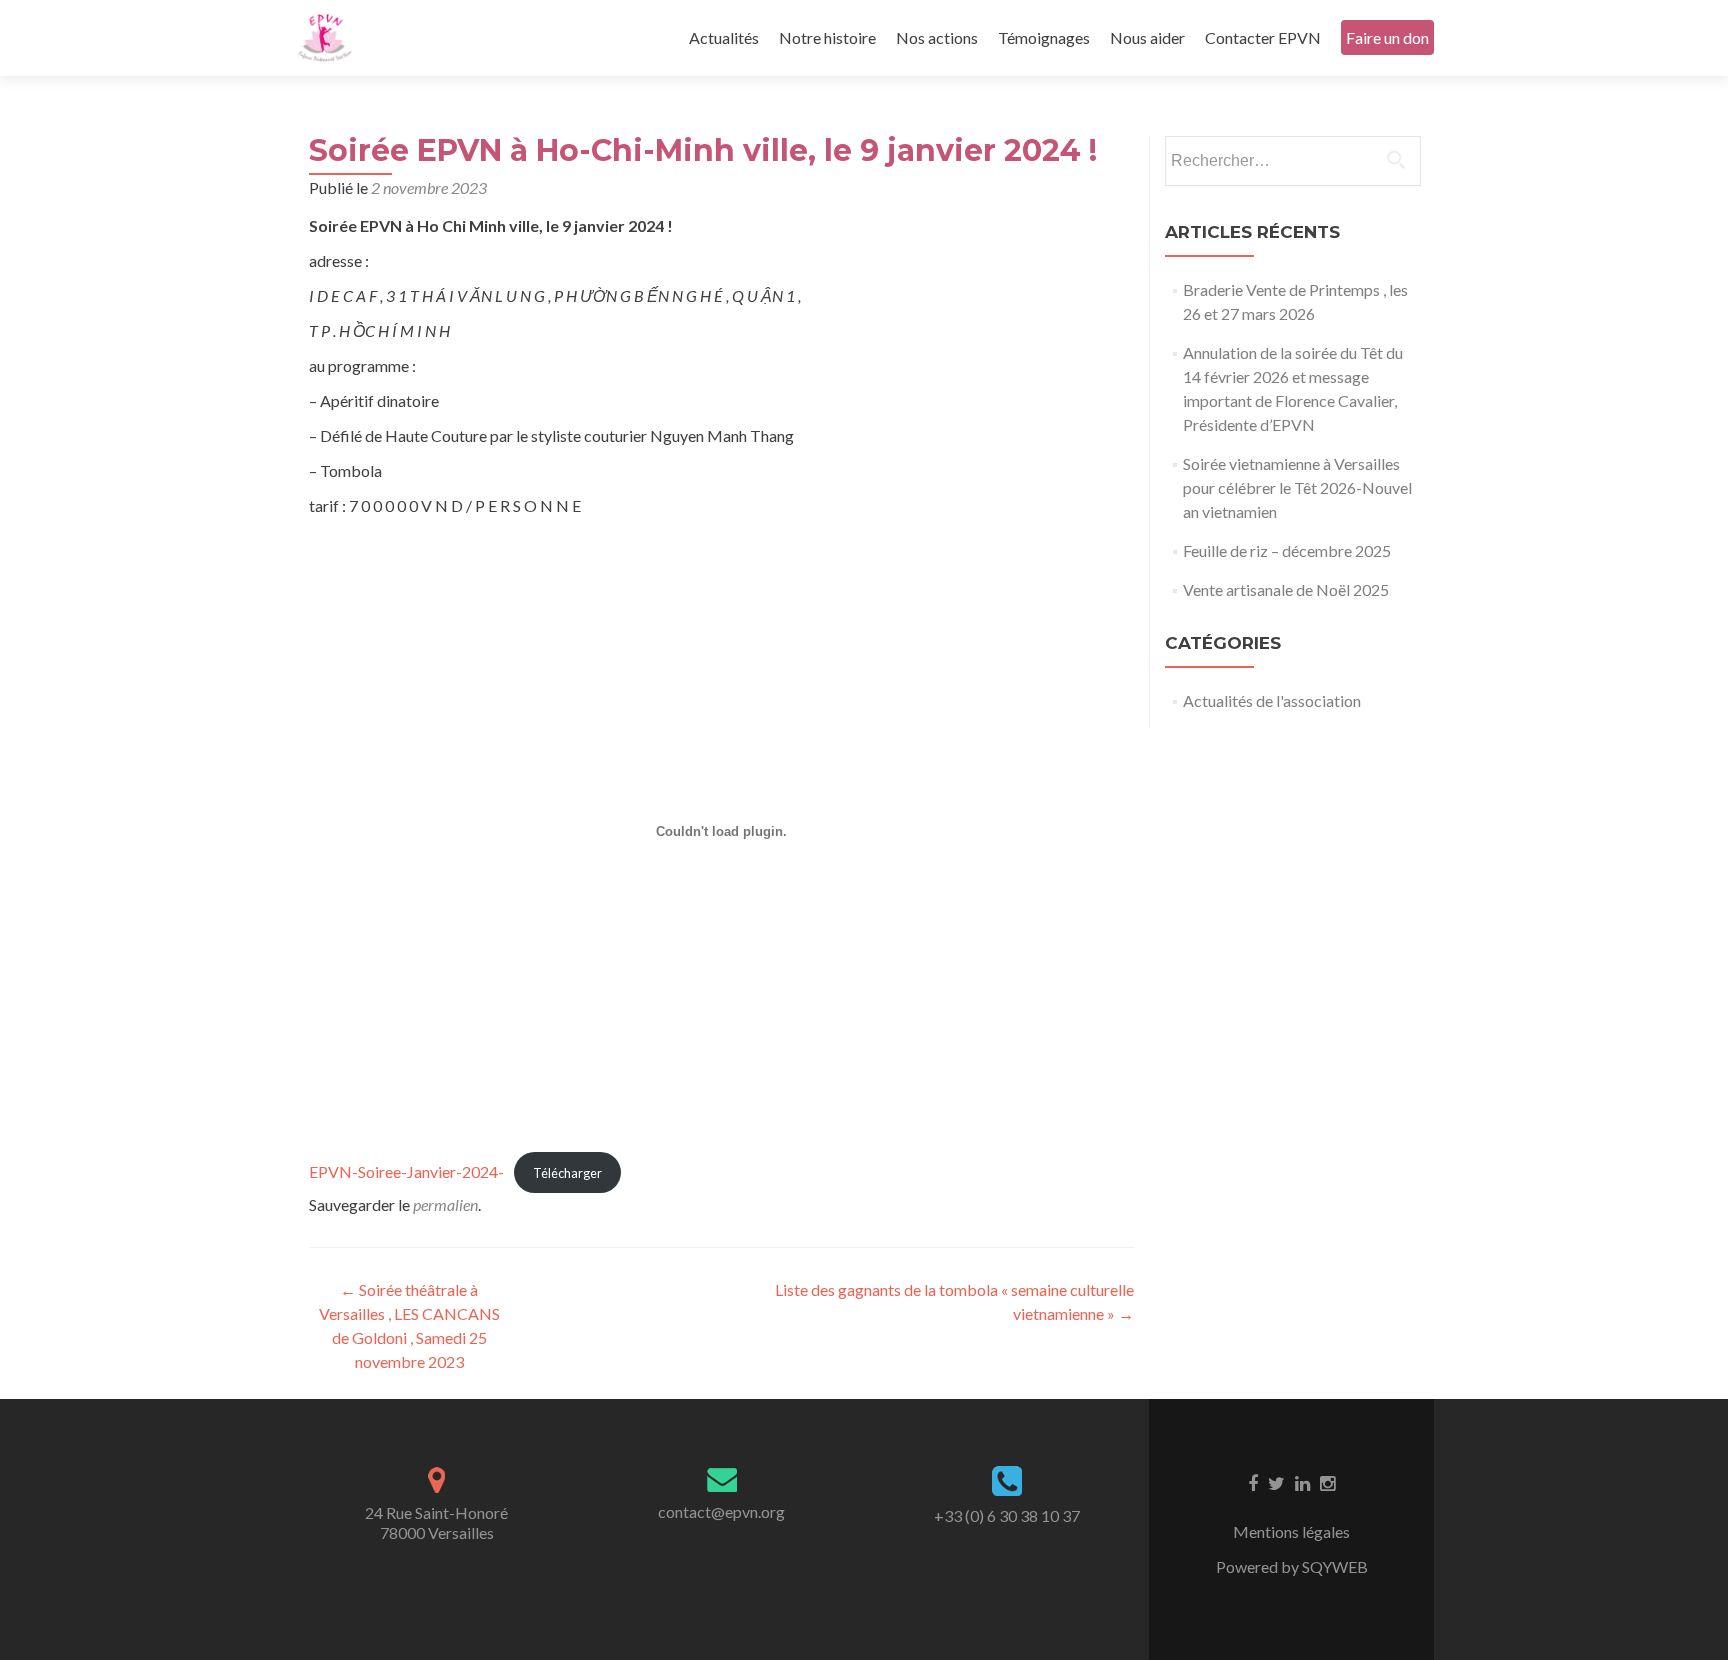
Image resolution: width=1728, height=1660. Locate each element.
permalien (445, 1204)
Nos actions (937, 37)
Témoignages (1044, 37)
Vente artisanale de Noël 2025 (1286, 589)
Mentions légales (1291, 1531)
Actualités (724, 37)
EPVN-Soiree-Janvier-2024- (406, 1171)
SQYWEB (1335, 1566)
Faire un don (1387, 37)
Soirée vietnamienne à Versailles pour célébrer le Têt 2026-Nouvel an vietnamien (1297, 487)
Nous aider (1147, 37)
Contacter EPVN (1263, 37)
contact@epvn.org (721, 1511)
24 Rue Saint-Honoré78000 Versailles (436, 1522)
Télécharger (567, 1173)
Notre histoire (827, 37)
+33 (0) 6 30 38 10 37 (1007, 1515)
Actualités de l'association (1272, 700)
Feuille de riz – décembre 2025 (1287, 550)
